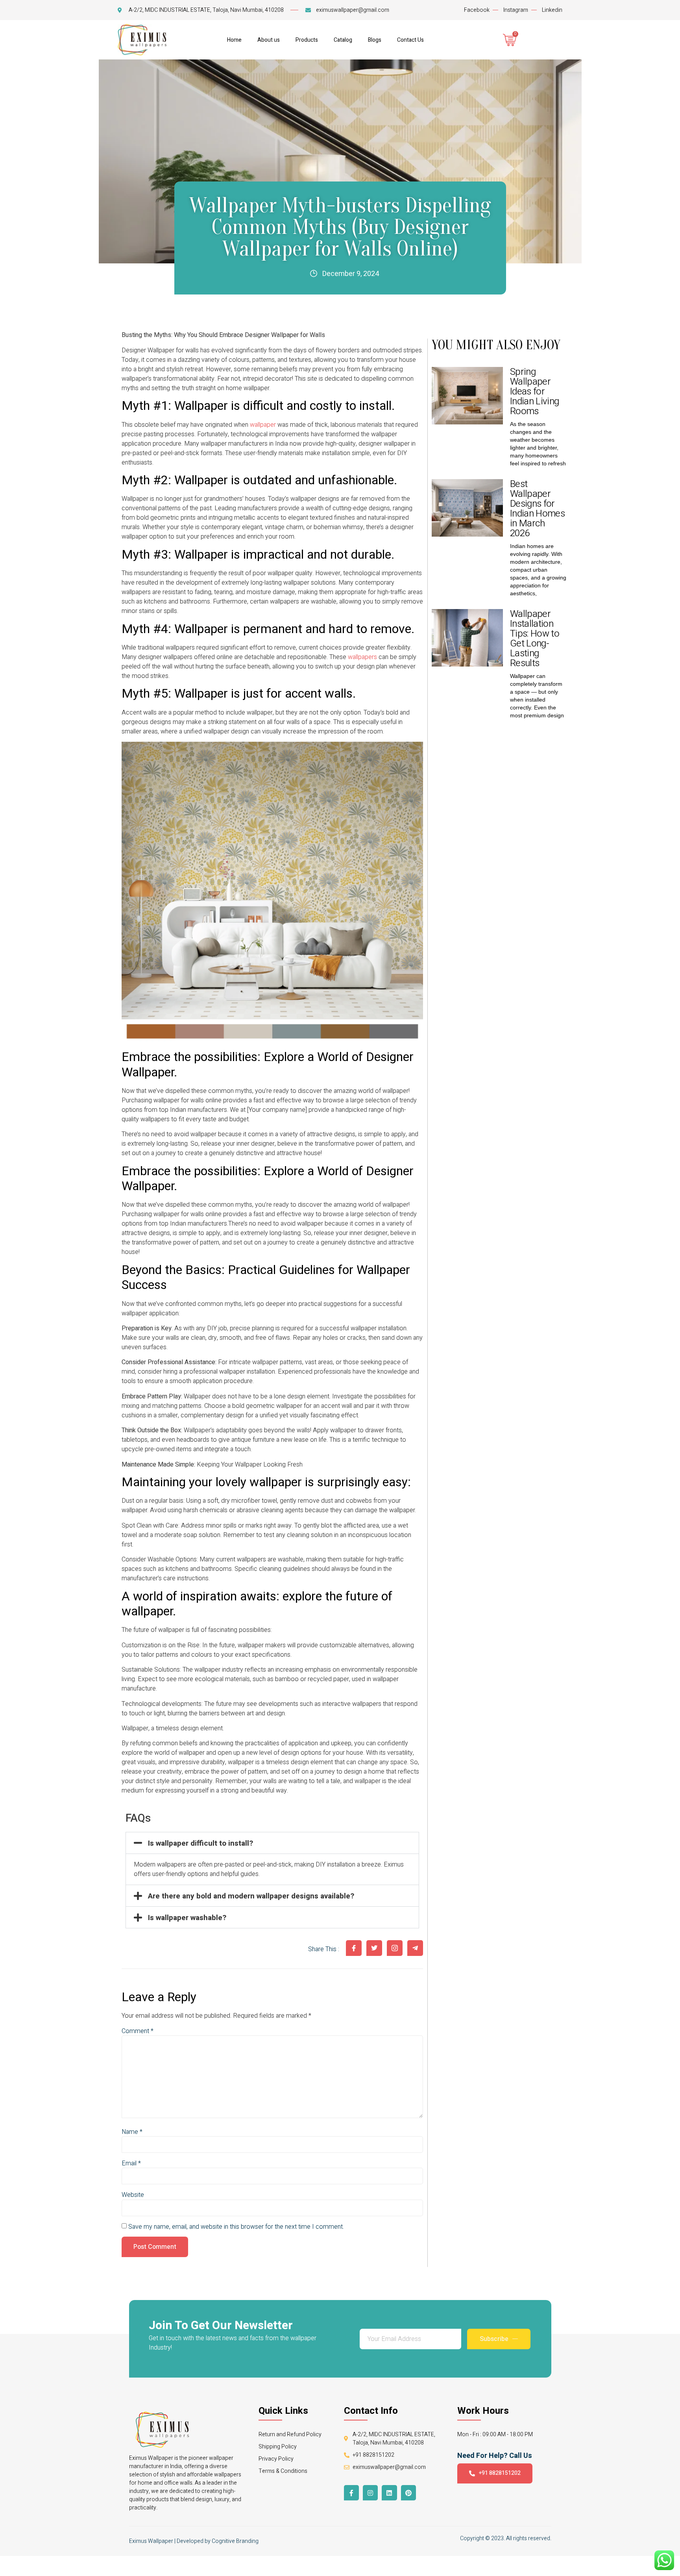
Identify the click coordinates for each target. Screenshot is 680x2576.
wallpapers (363, 657)
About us (269, 40)
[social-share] (354, 1948)
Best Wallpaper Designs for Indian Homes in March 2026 (537, 509)
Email (131, 2163)
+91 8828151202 (500, 2473)
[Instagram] (370, 2493)
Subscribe (494, 2339)
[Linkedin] (389, 2493)
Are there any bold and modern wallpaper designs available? (251, 1896)
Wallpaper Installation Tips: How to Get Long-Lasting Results (535, 639)
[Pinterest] (408, 2493)
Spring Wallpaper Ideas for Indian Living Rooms (534, 392)
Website (133, 2195)
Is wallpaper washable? (187, 1918)
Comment (138, 2031)
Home (234, 40)
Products (307, 40)
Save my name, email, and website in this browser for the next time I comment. (236, 2227)
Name (132, 2132)
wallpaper (264, 425)
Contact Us (410, 40)
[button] (272, 1843)
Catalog (343, 40)
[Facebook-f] (351, 2493)
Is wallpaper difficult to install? (200, 1843)
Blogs (375, 40)
